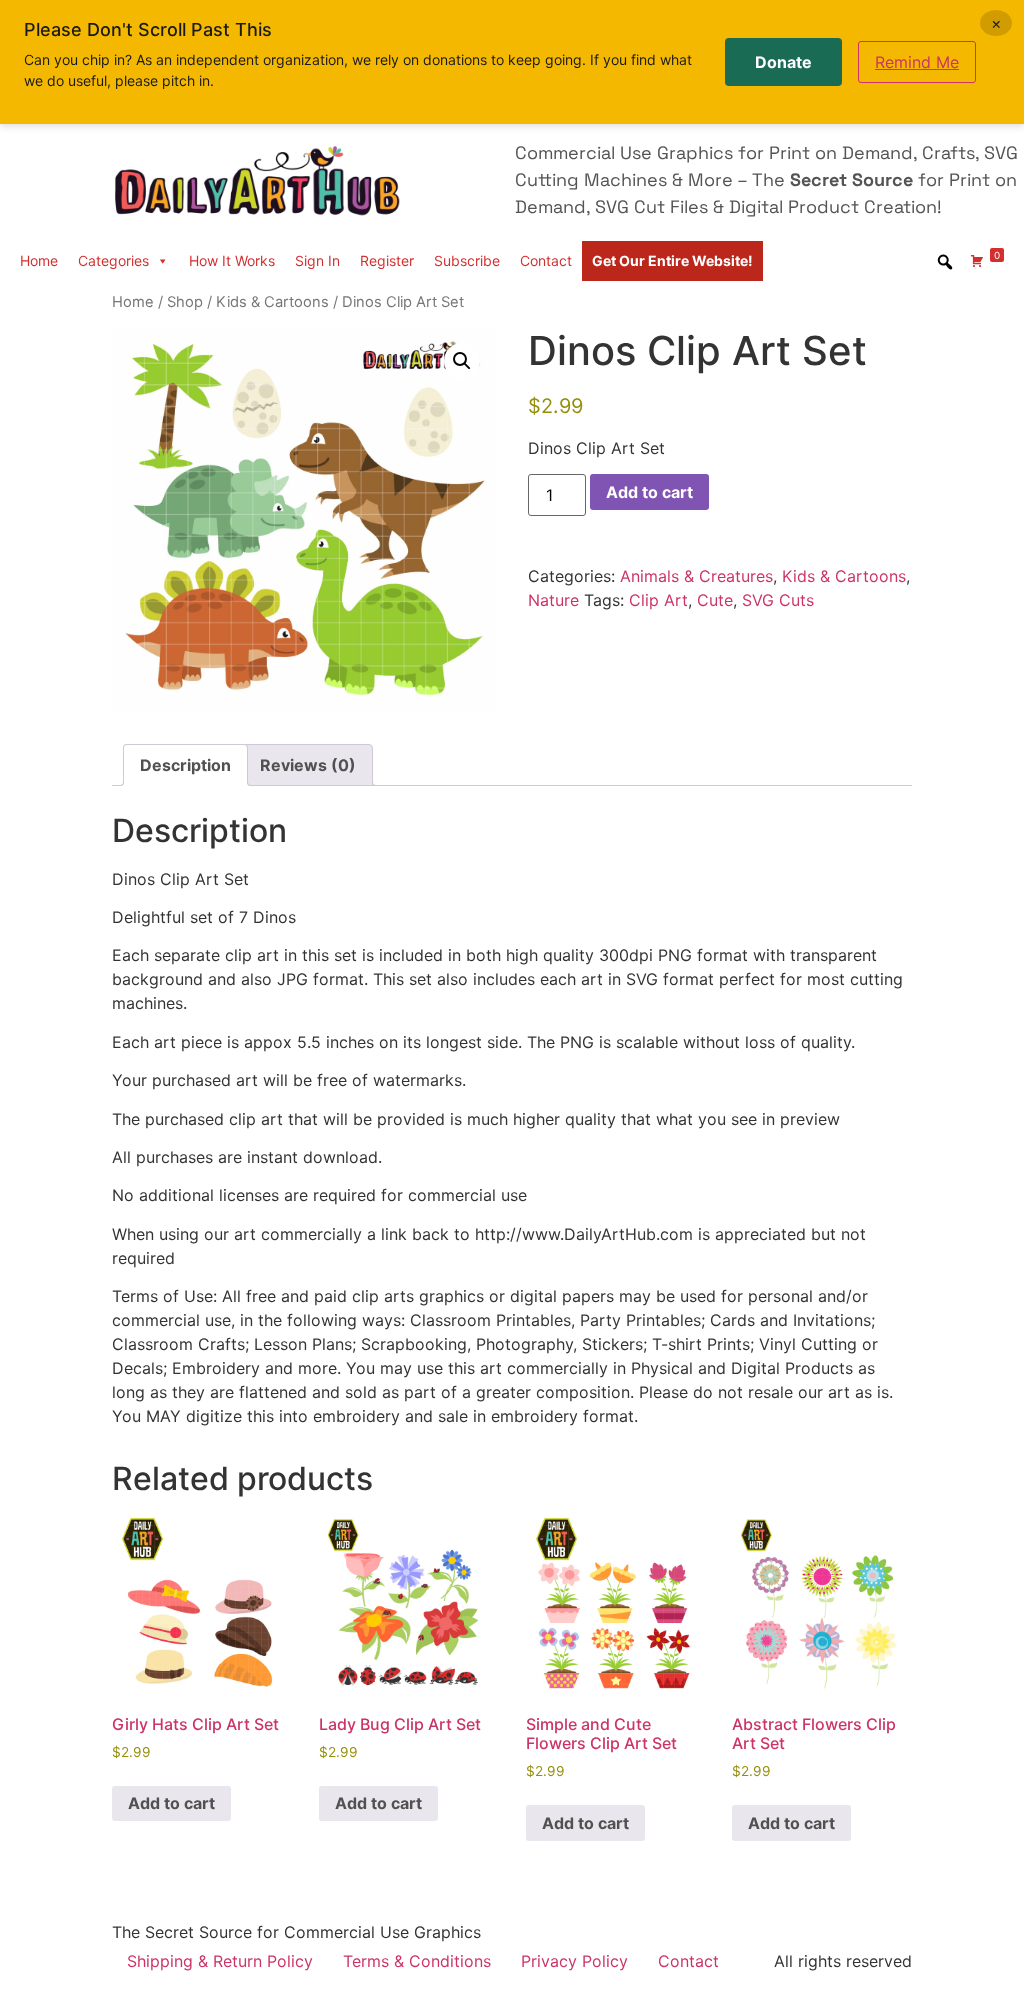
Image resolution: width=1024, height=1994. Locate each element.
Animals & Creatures (696, 576)
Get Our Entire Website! (672, 260)
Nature (553, 600)
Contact (546, 260)
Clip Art (658, 600)
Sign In (317, 260)
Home (39, 260)
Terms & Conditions (417, 1961)
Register (387, 260)
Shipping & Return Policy (220, 1961)
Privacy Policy (574, 1961)
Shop (185, 302)
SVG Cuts (778, 600)
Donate (783, 62)
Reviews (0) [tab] (308, 765)
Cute (715, 600)
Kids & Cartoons (272, 302)
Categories (113, 260)
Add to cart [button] (171, 1803)
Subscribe (467, 260)
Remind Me (917, 62)
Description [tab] (185, 765)
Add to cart (649, 492)
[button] (462, 361)
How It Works (232, 260)
